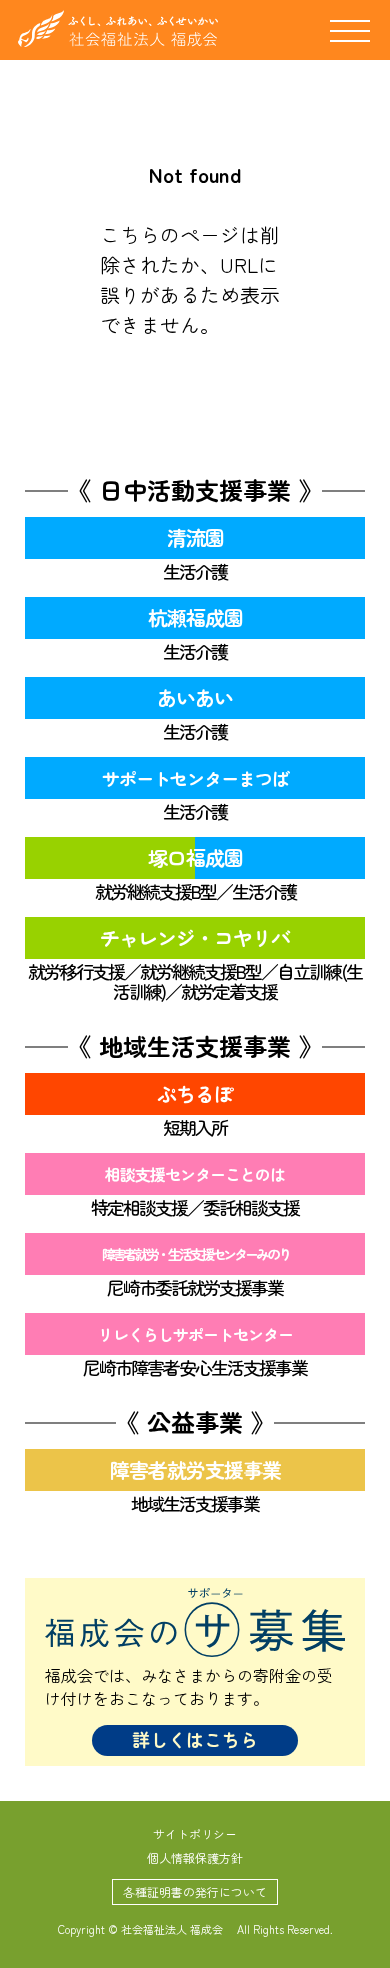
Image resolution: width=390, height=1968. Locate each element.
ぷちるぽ (195, 1093)
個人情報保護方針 (195, 1857)
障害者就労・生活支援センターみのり (195, 1254)
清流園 (195, 537)
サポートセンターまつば (195, 778)
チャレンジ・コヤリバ (195, 937)
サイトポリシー (195, 1833)
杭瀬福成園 (195, 617)
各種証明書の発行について (195, 1891)
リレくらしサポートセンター (195, 1334)
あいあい (195, 697)
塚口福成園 (195, 857)
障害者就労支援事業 (195, 1469)
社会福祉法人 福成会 (118, 28)
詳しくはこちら (195, 1739)
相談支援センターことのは (195, 1174)
